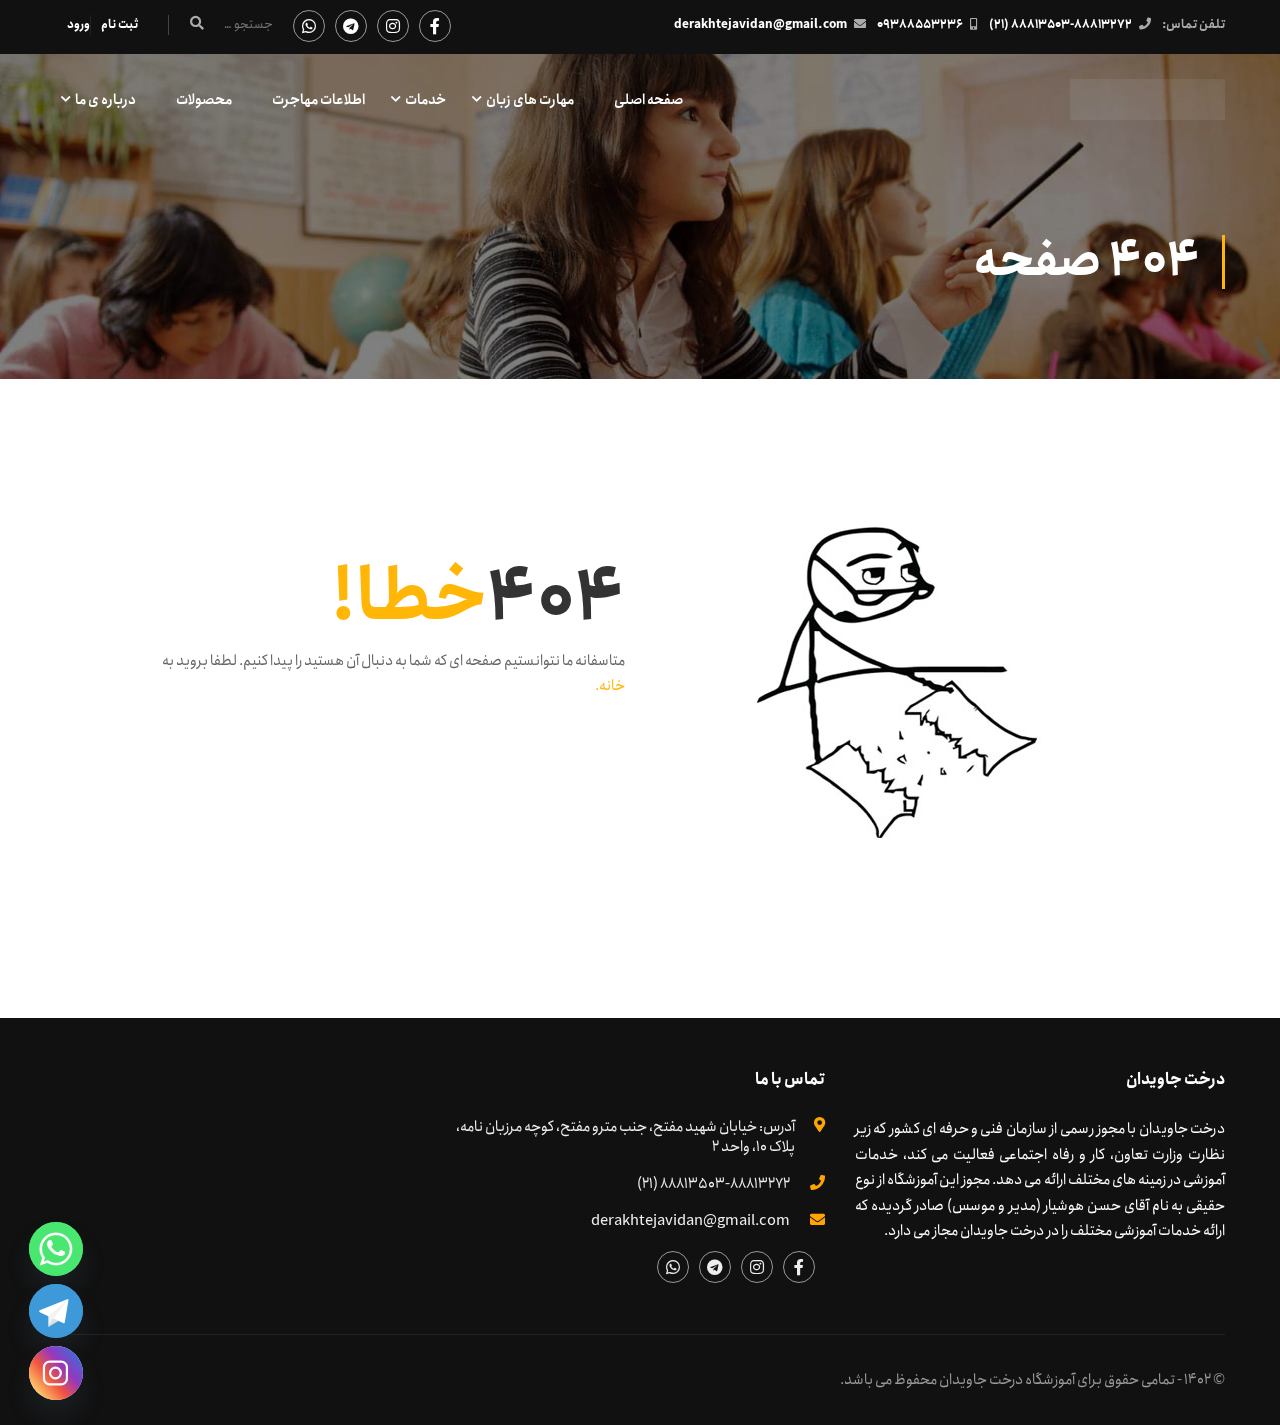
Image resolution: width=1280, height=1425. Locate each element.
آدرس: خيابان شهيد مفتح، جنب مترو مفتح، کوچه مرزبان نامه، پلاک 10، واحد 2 (625, 1137)
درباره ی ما (105, 100)
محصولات (204, 100)
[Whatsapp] (56, 1249)
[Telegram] (56, 1311)
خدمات (425, 100)
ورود (78, 24)
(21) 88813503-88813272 (1060, 24)
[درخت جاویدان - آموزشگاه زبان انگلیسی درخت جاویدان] (1147, 109)
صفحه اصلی (648, 100)
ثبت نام (119, 24)
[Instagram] (56, 1373)
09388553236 (920, 24)
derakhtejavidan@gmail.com (760, 24)
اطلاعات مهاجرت (318, 100)
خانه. (610, 686)
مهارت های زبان (530, 100)
